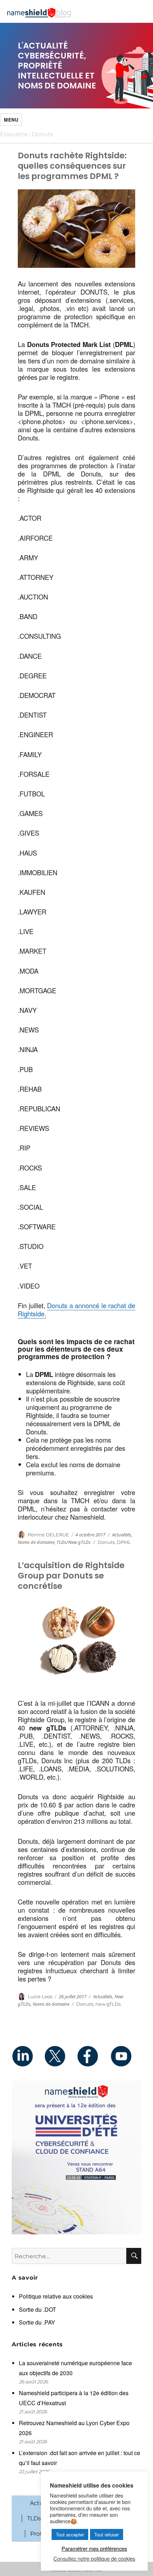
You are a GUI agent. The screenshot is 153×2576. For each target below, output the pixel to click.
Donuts (106, 1542)
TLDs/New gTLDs (74, 1542)
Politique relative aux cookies (56, 2296)
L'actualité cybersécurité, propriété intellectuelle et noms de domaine (57, 66)
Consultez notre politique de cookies (94, 2559)
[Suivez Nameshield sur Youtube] (125, 2056)
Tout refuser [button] (107, 2534)
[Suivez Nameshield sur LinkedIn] (28, 2056)
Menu (11, 120)
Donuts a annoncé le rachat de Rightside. (76, 1309)
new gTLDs (108, 2004)
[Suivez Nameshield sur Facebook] (93, 2056)
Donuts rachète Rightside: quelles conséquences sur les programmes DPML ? (72, 166)
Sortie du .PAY (37, 2322)
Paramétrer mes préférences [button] (94, 2548)
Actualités (122, 1535)
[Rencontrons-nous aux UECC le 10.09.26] (76, 2157)
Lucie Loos (40, 1996)
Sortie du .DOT (38, 2309)
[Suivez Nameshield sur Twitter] (60, 2056)
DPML (124, 1542)
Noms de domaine (36, 1542)
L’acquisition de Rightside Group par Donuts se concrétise (71, 1576)
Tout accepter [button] (70, 2534)
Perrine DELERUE (48, 1535)
